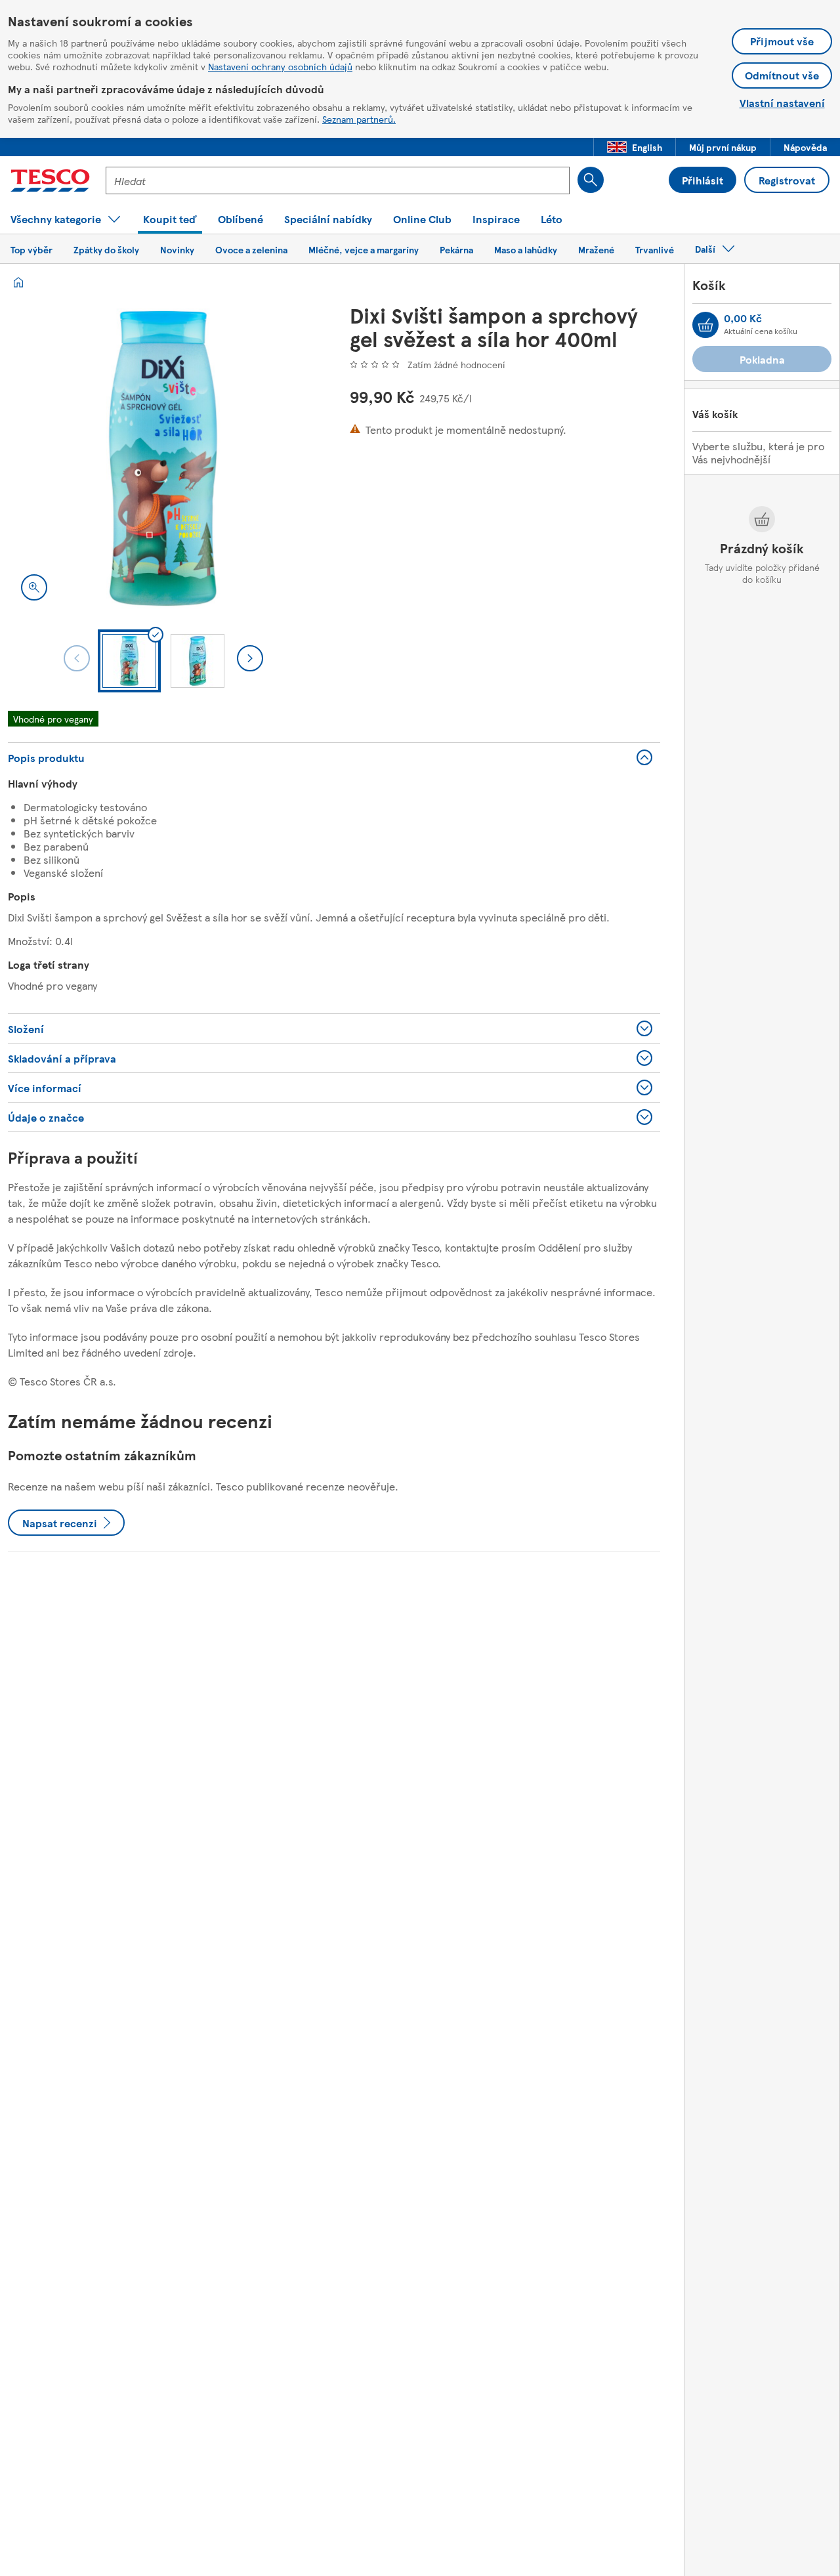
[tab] (129, 661)
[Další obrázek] (250, 658)
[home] (18, 282)
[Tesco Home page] (50, 180)
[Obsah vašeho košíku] (705, 325)
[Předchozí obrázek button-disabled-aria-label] (77, 658)
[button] (635, 147)
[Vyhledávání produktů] (591, 180)
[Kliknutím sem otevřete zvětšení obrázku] (34, 587)
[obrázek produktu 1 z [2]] (163, 458)
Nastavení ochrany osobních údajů (280, 66)
